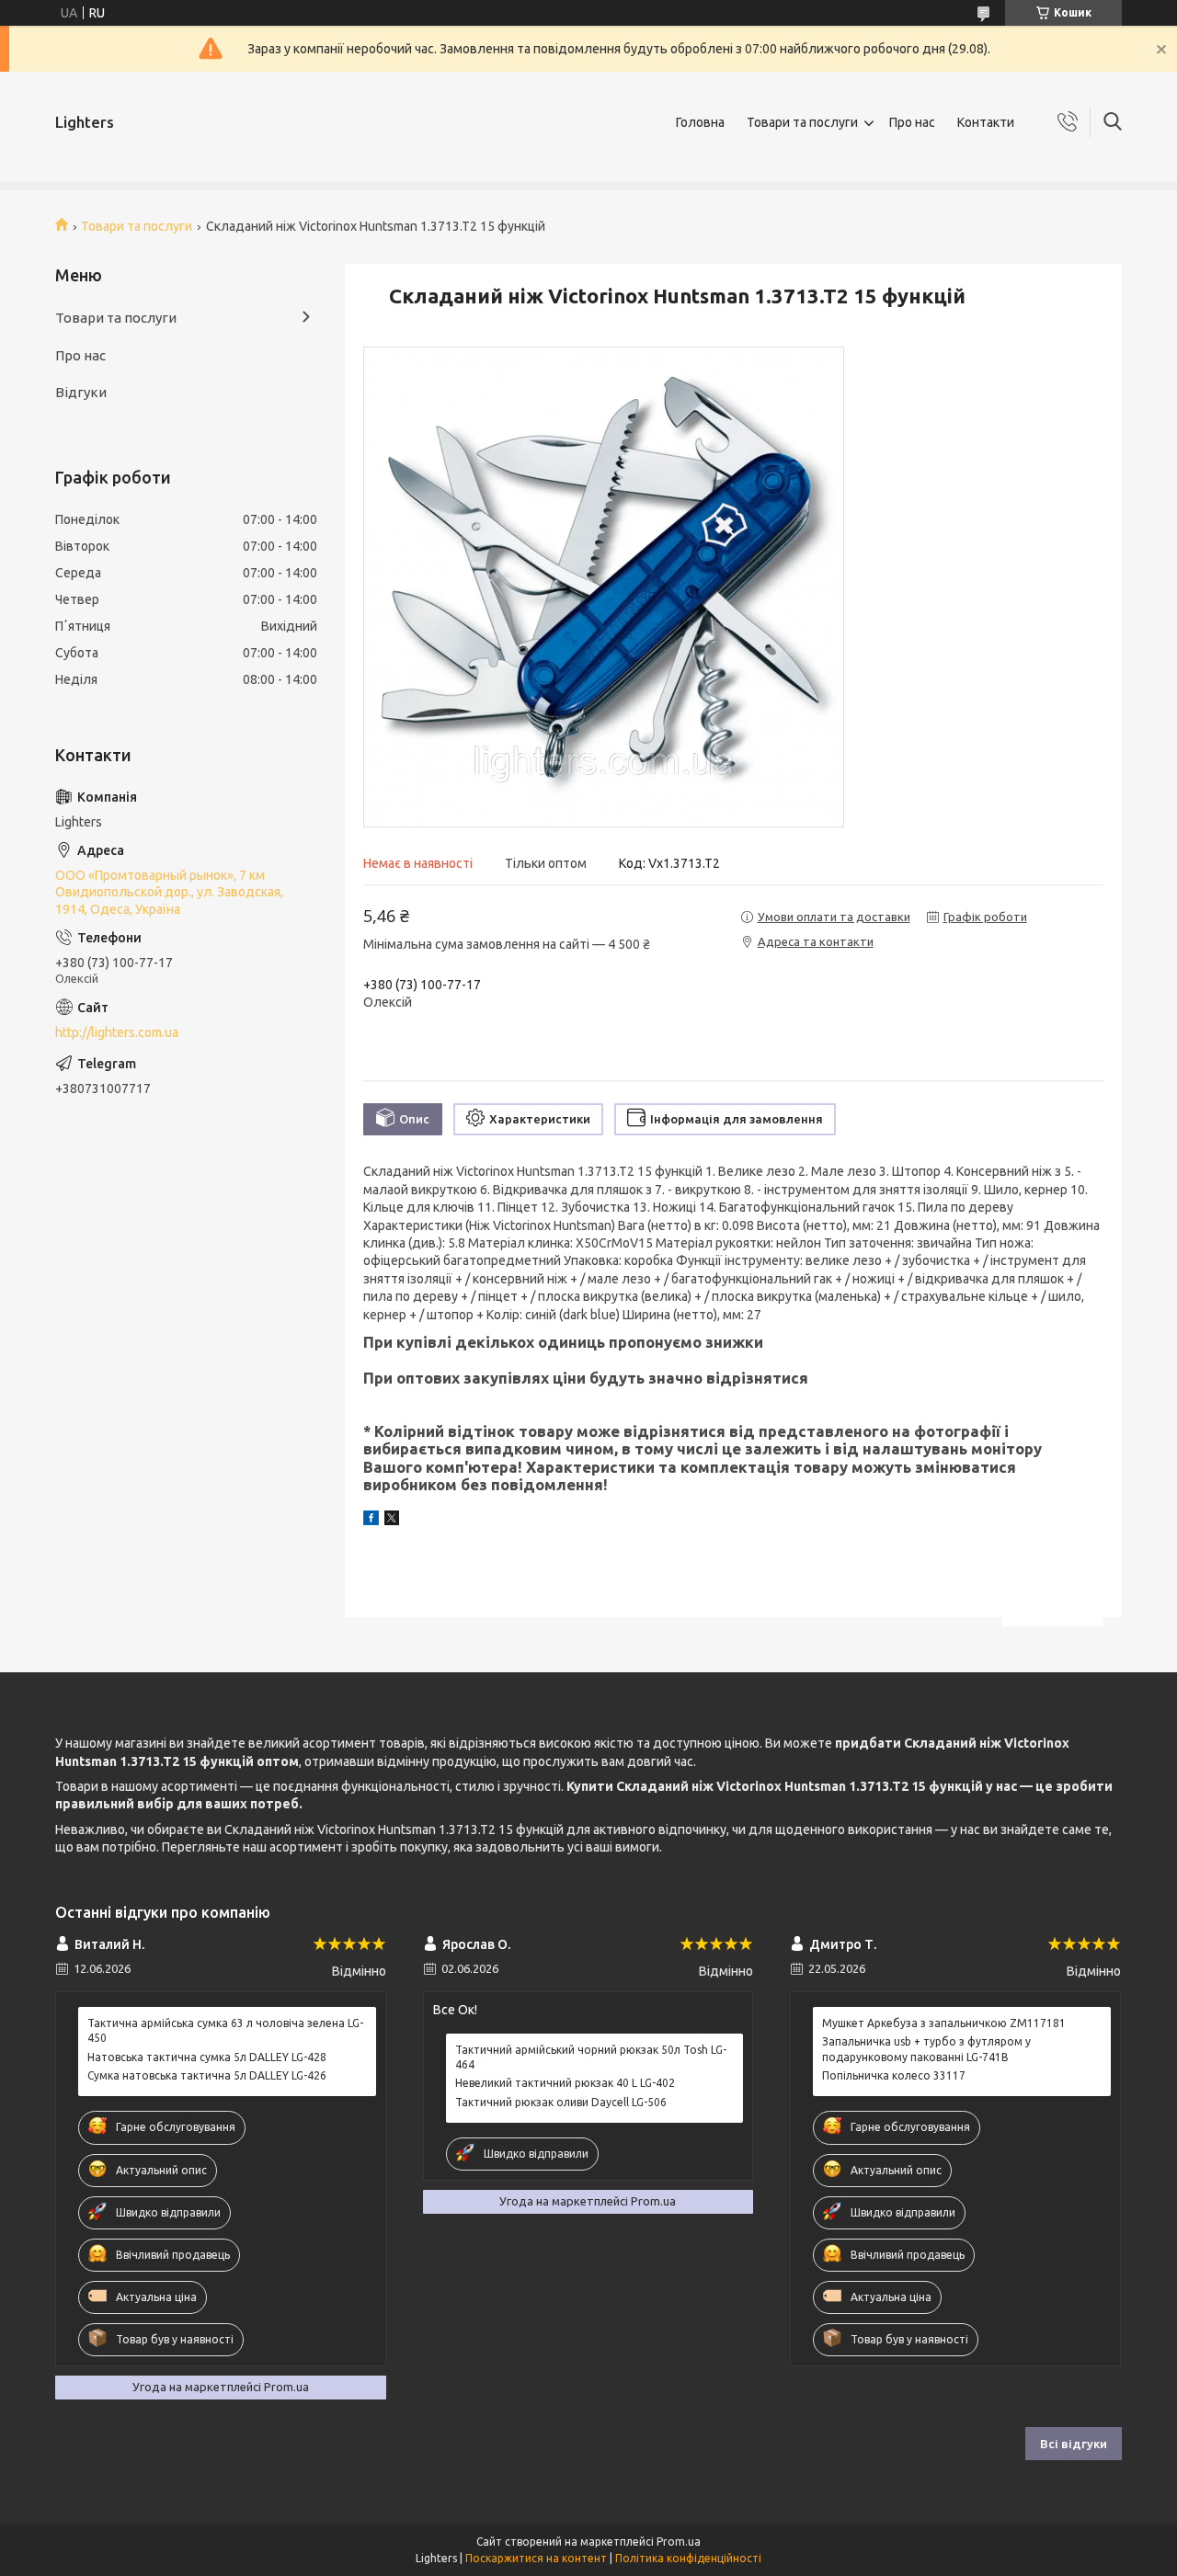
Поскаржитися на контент (536, 2558)
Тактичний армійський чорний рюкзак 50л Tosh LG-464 (591, 2057)
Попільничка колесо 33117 (894, 2075)
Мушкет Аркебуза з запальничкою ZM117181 (944, 2023)
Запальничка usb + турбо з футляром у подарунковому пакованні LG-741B (926, 2049)
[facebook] (371, 1521)
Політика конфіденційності (688, 2558)
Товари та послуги (802, 122)
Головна (700, 122)
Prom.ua (679, 2542)
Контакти (986, 122)
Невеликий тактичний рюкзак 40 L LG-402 (565, 2083)
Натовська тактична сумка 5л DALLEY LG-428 (207, 2057)
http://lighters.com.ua (117, 1032)
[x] (392, 1521)
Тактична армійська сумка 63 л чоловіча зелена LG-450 (225, 2030)
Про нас (912, 122)
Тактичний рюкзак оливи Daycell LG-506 (561, 2102)
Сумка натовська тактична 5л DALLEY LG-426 (207, 2075)
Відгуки (81, 392)
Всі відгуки (1074, 2444)
